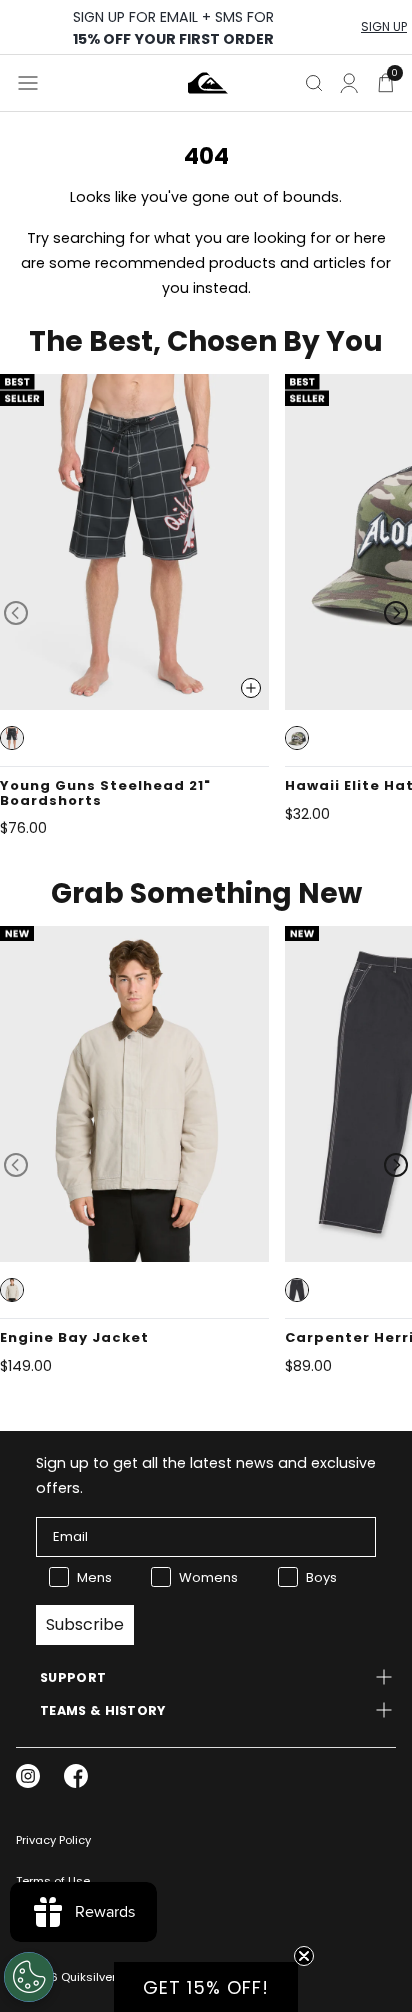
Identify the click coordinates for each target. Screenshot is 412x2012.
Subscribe (85, 1624)
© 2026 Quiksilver (66, 1977)
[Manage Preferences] (29, 1977)
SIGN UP (384, 27)
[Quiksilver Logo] (208, 83)
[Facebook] (76, 1776)
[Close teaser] (304, 1956)
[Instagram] (28, 1776)
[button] (12, 738)
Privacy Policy (53, 1840)
